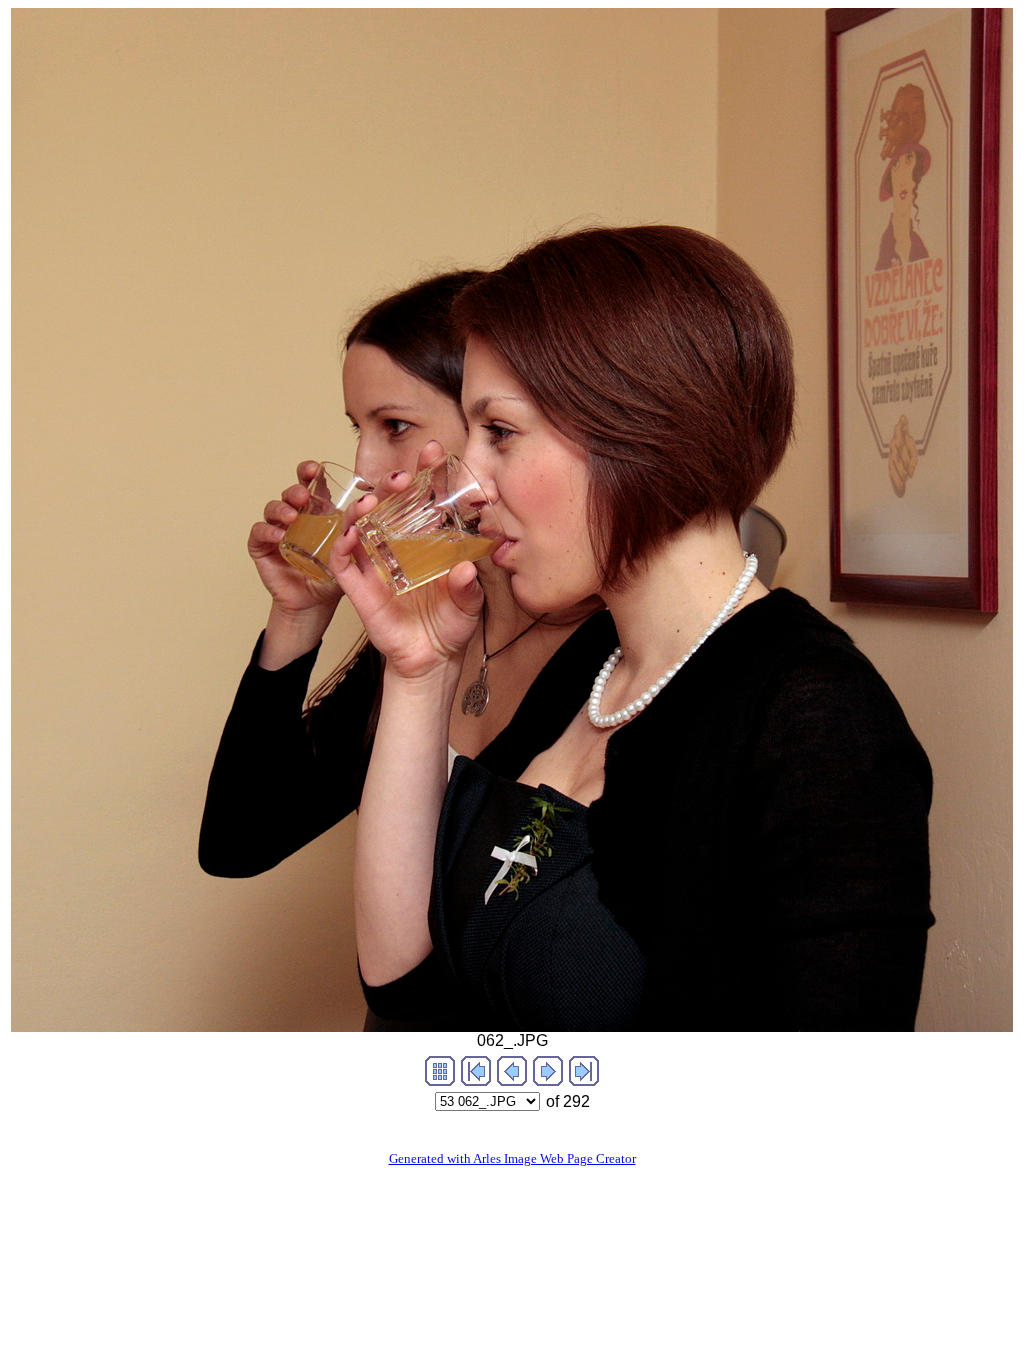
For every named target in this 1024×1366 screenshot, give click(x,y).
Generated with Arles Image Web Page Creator (512, 1158)
